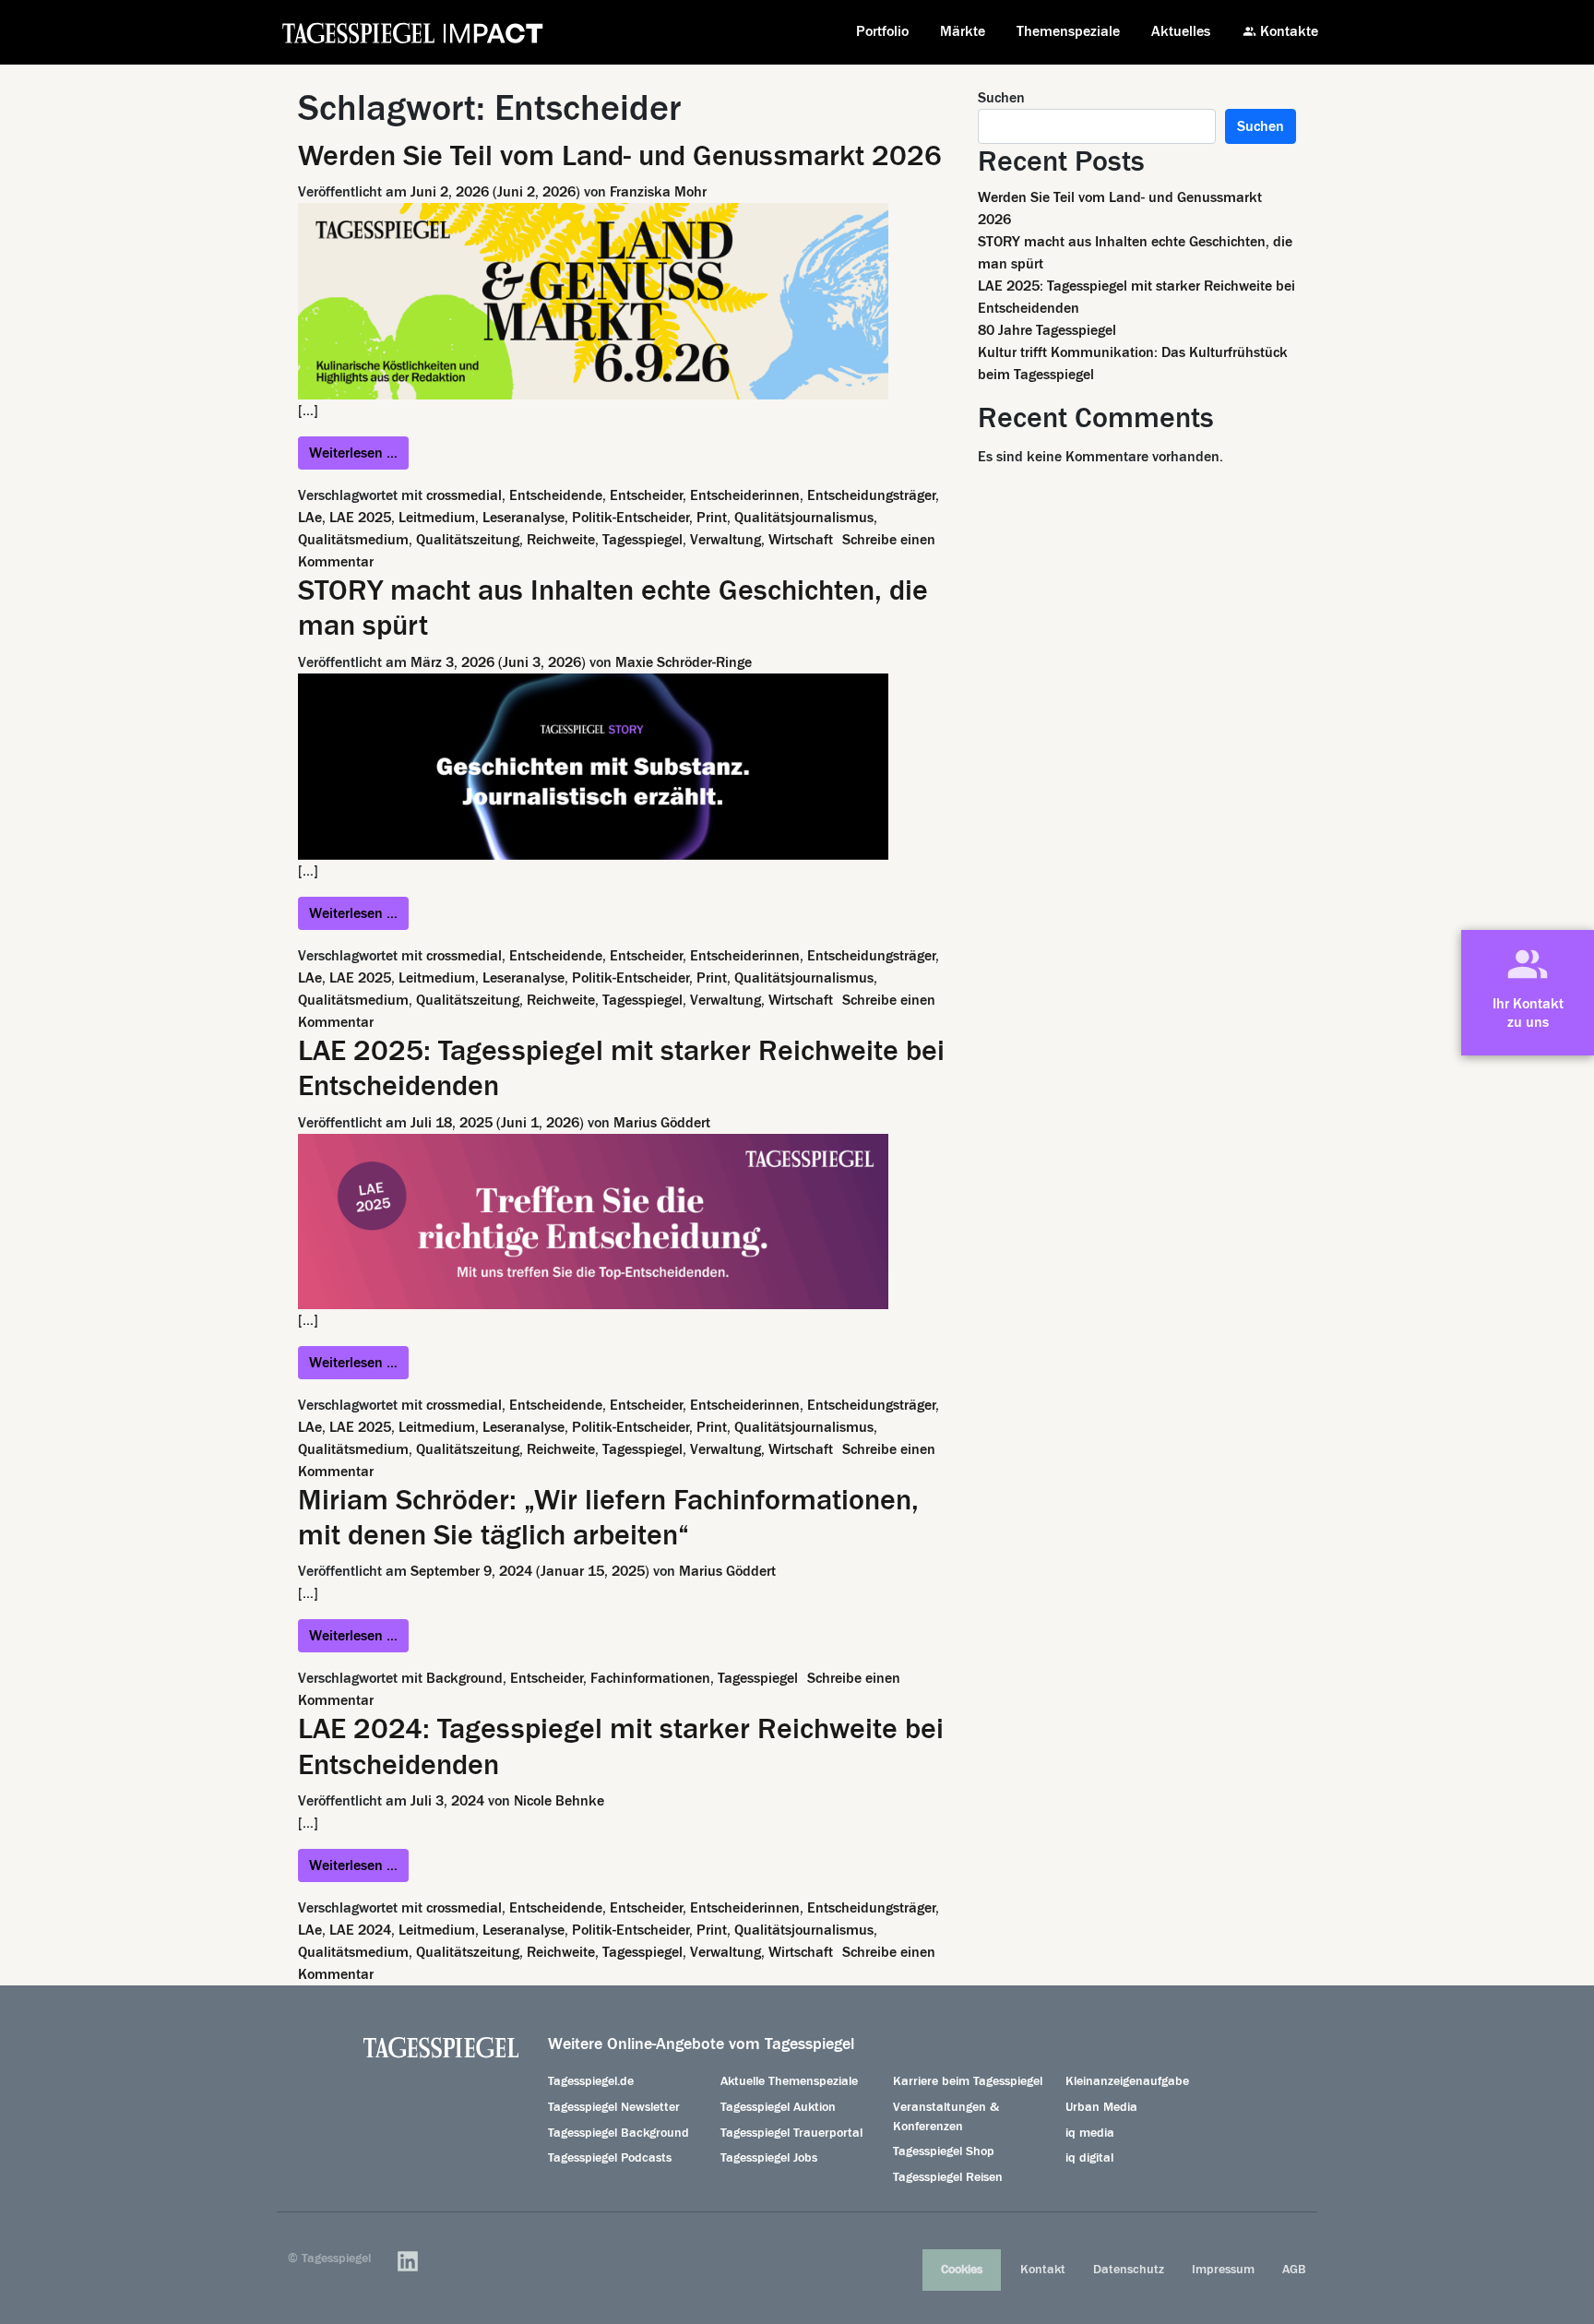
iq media (1090, 2133)
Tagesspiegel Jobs (769, 2158)
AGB (1294, 2270)
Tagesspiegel (642, 540)
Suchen (1001, 98)
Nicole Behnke (559, 1801)
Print (712, 518)
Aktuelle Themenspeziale (789, 2081)
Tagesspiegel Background (619, 2133)
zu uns (1528, 1022)
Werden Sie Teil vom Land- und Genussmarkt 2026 (620, 156)
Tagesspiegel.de (591, 2081)
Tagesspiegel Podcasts (610, 2158)
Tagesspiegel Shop (944, 2151)
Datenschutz (1129, 2270)
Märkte (963, 31)
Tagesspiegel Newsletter (614, 2107)
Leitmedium (437, 518)
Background (464, 1678)
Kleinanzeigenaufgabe (1127, 2081)
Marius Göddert (662, 1123)
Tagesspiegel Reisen (948, 2177)
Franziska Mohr (658, 192)
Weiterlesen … (359, 453)
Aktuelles (1181, 31)
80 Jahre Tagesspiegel (1047, 330)
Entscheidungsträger (871, 495)
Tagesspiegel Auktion (778, 2107)
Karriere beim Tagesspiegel (968, 2081)
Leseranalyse (523, 518)
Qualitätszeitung (468, 540)
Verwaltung (726, 540)
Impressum (1223, 2270)
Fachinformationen (650, 1678)
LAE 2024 (360, 1930)
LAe (310, 518)
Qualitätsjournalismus (804, 518)
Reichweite (561, 540)
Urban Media (1101, 2107)
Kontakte (1289, 31)
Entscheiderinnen (745, 495)
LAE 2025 (360, 518)
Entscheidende (556, 495)
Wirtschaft (801, 540)
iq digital (1089, 2158)
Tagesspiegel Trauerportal (791, 2133)
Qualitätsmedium (353, 540)
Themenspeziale (1068, 31)
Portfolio (882, 31)
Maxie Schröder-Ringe (684, 662)
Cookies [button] (962, 2270)
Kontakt (1043, 2270)
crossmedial (464, 495)
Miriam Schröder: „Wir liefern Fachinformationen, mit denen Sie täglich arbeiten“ (608, 1518)
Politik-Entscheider (630, 518)
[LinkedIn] (408, 2261)
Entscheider (646, 495)
